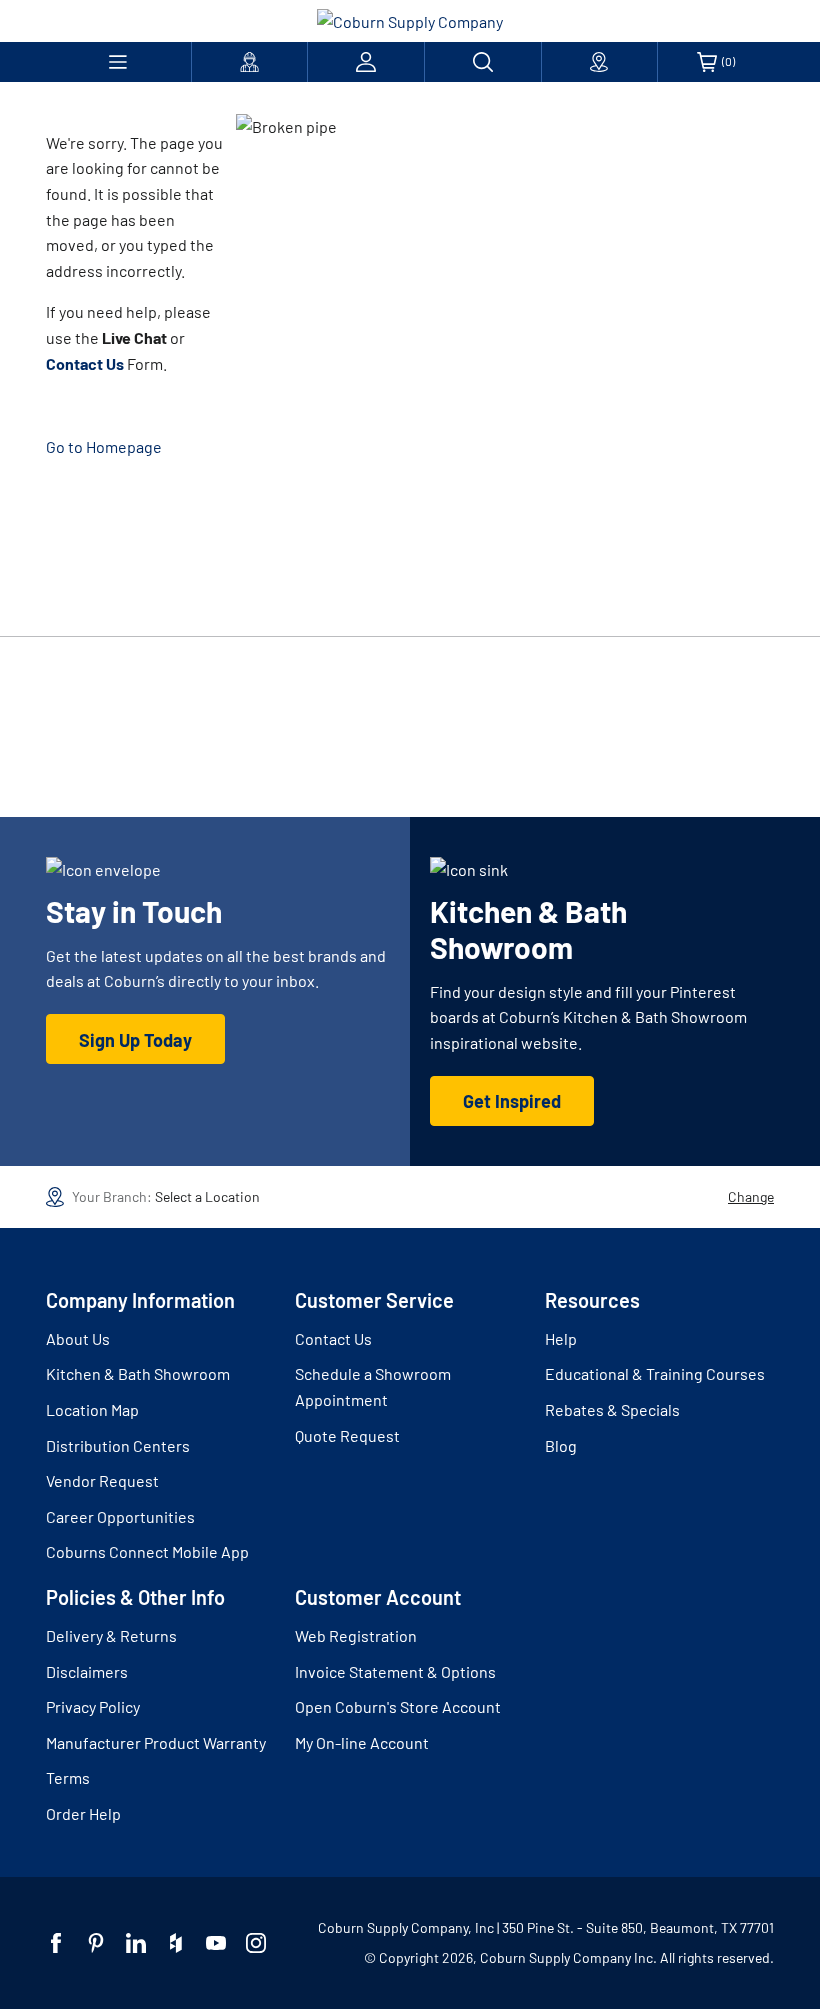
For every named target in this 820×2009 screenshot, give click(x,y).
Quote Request (347, 1435)
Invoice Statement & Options (395, 1671)
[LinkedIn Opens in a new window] (136, 1943)
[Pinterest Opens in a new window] (96, 1943)
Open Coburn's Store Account (398, 1706)
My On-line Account (362, 1742)
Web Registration (356, 1635)
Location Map (92, 1409)
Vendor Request (102, 1480)
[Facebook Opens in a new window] (56, 1943)
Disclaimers (87, 1671)
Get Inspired (512, 1101)
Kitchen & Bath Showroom (138, 1373)
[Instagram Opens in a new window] (256, 1943)
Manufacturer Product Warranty (156, 1742)
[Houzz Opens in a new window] (176, 1943)
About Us (78, 1338)
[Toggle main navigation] (118, 62)
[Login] (366, 62)
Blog (561, 1445)
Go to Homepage (104, 446)
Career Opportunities (120, 1516)
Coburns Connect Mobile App (147, 1551)
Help (561, 1338)
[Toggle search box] (483, 62)
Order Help (83, 1813)
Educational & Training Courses (655, 1373)
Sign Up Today (135, 1040)
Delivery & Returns (111, 1635)
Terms (68, 1777)
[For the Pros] (250, 62)
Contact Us (333, 1338)
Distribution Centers (118, 1445)
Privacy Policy (93, 1706)
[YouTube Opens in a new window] (216, 1943)
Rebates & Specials (612, 1409)
